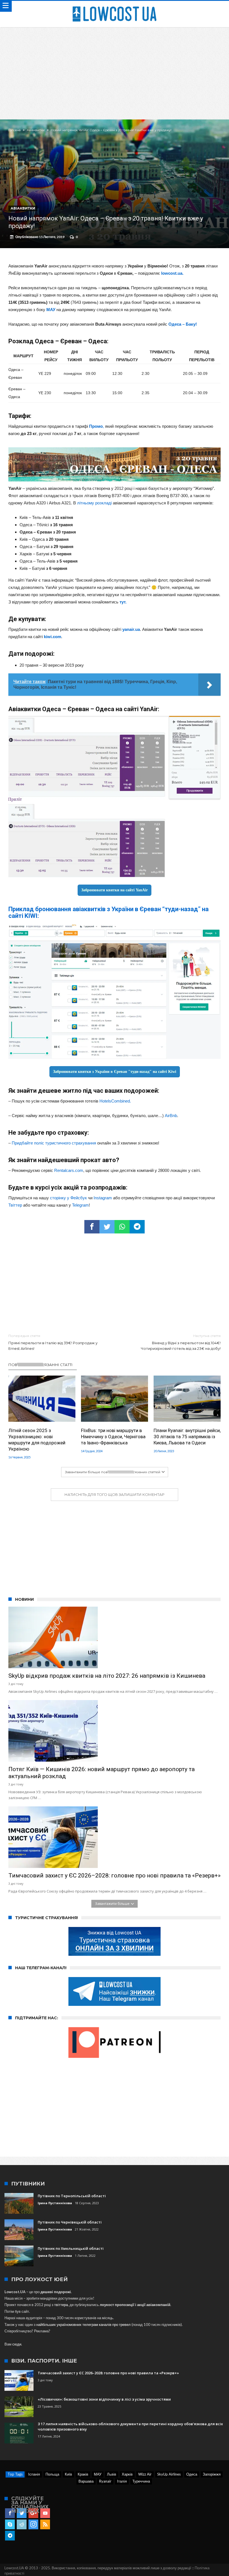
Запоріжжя (212, 2474)
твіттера (61, 2305)
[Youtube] (45, 2513)
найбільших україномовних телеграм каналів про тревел (84, 2324)
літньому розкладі (94, 503)
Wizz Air (145, 2474)
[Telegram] (10, 2536)
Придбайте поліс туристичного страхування (54, 1143)
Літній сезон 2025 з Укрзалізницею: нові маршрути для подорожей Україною (37, 1440)
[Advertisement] (115, 69)
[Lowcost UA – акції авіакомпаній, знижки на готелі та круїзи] (115, 6)
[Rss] (45, 2525)
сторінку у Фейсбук (68, 1198)
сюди (17, 2344)
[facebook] (92, 1227)
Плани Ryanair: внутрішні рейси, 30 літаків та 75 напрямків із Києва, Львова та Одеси (187, 1437)
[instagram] (33, 2525)
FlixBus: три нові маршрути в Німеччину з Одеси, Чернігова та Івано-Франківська (113, 1437)
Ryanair (105, 2481)
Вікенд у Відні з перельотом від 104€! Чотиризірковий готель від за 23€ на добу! (181, 1342)
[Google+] (33, 2513)
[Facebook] (10, 2513)
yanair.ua (131, 629)
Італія (122, 2481)
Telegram (80, 1205)
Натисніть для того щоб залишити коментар (115, 1494)
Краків (83, 2474)
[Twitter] (22, 2513)
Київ (68, 2474)
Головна (15, 130)
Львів (112, 2474)
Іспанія (34, 2474)
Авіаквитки (36, 130)
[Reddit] (22, 2525)
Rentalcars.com (69, 1170)
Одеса (192, 2474)
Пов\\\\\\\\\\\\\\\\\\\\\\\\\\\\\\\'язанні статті (40, 1365)
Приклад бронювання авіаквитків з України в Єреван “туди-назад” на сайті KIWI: (108, 912)
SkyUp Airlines (169, 2474)
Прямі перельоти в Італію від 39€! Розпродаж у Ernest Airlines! (53, 1342)
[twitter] (107, 1227)
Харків (127, 2474)
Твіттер (15, 1205)
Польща (52, 2474)
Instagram (103, 1198)
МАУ (51, 310)
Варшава (86, 2481)
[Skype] (10, 2525)
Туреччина (141, 2481)
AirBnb (171, 1116)
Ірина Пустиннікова (55, 2203)
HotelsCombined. (115, 1101)
